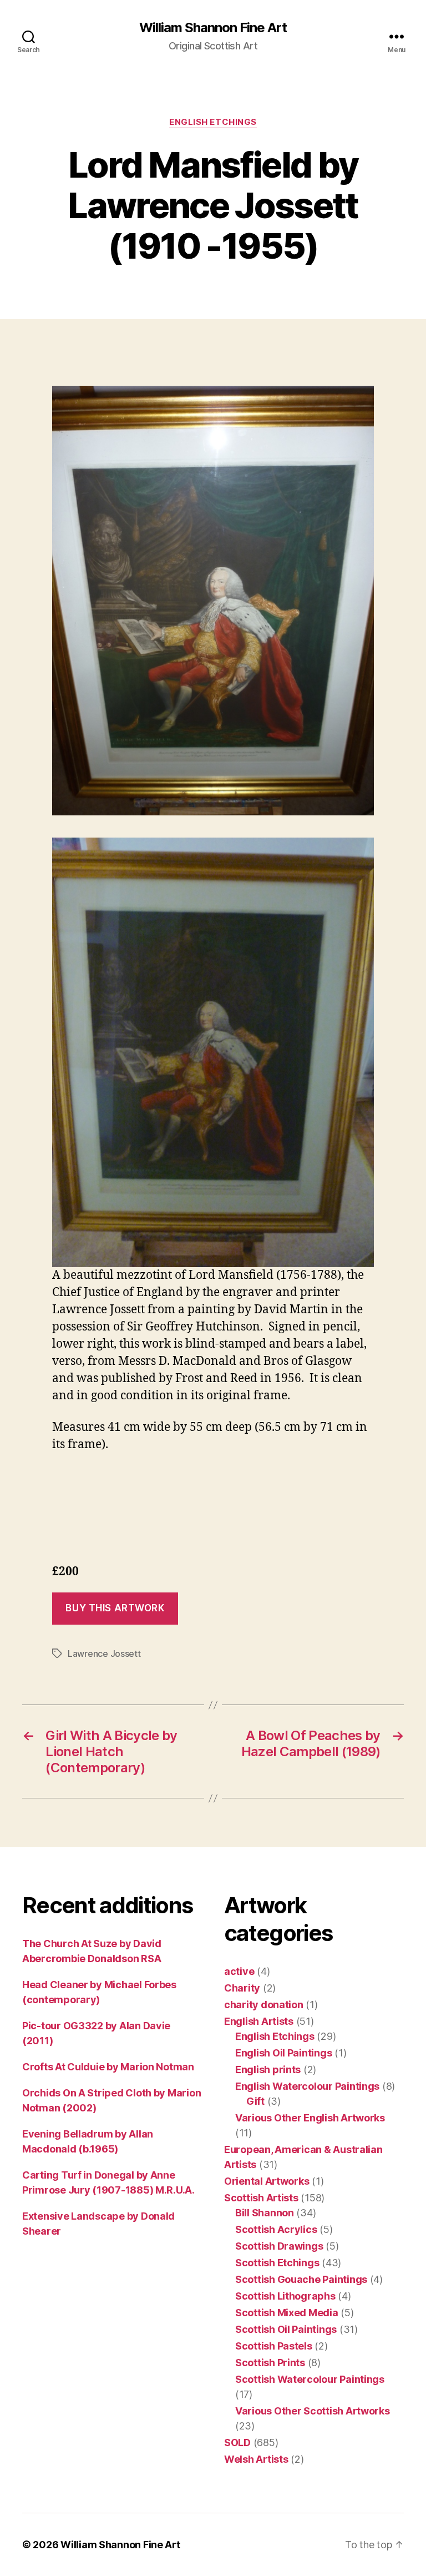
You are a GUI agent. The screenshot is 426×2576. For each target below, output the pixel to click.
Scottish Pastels (274, 2346)
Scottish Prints (270, 2363)
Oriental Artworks (267, 2181)
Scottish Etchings (277, 2263)
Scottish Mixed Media (287, 2313)
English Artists (259, 2021)
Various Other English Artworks (310, 2118)
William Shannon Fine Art (213, 28)
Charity (242, 1988)
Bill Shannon (265, 2213)
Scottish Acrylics (276, 2229)
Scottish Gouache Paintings (301, 2279)
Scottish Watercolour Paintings (310, 2379)
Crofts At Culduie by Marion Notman (108, 2067)
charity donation (264, 2005)
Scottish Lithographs (285, 2296)
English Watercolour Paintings (307, 2086)
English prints (268, 2070)
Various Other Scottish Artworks (313, 2411)
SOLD (237, 2443)
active (239, 1971)
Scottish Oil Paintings (286, 2329)
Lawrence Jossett (104, 1654)
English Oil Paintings (283, 2053)
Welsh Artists (256, 2459)
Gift (255, 2101)
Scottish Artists (261, 2198)
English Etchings (213, 122)
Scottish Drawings (279, 2246)
